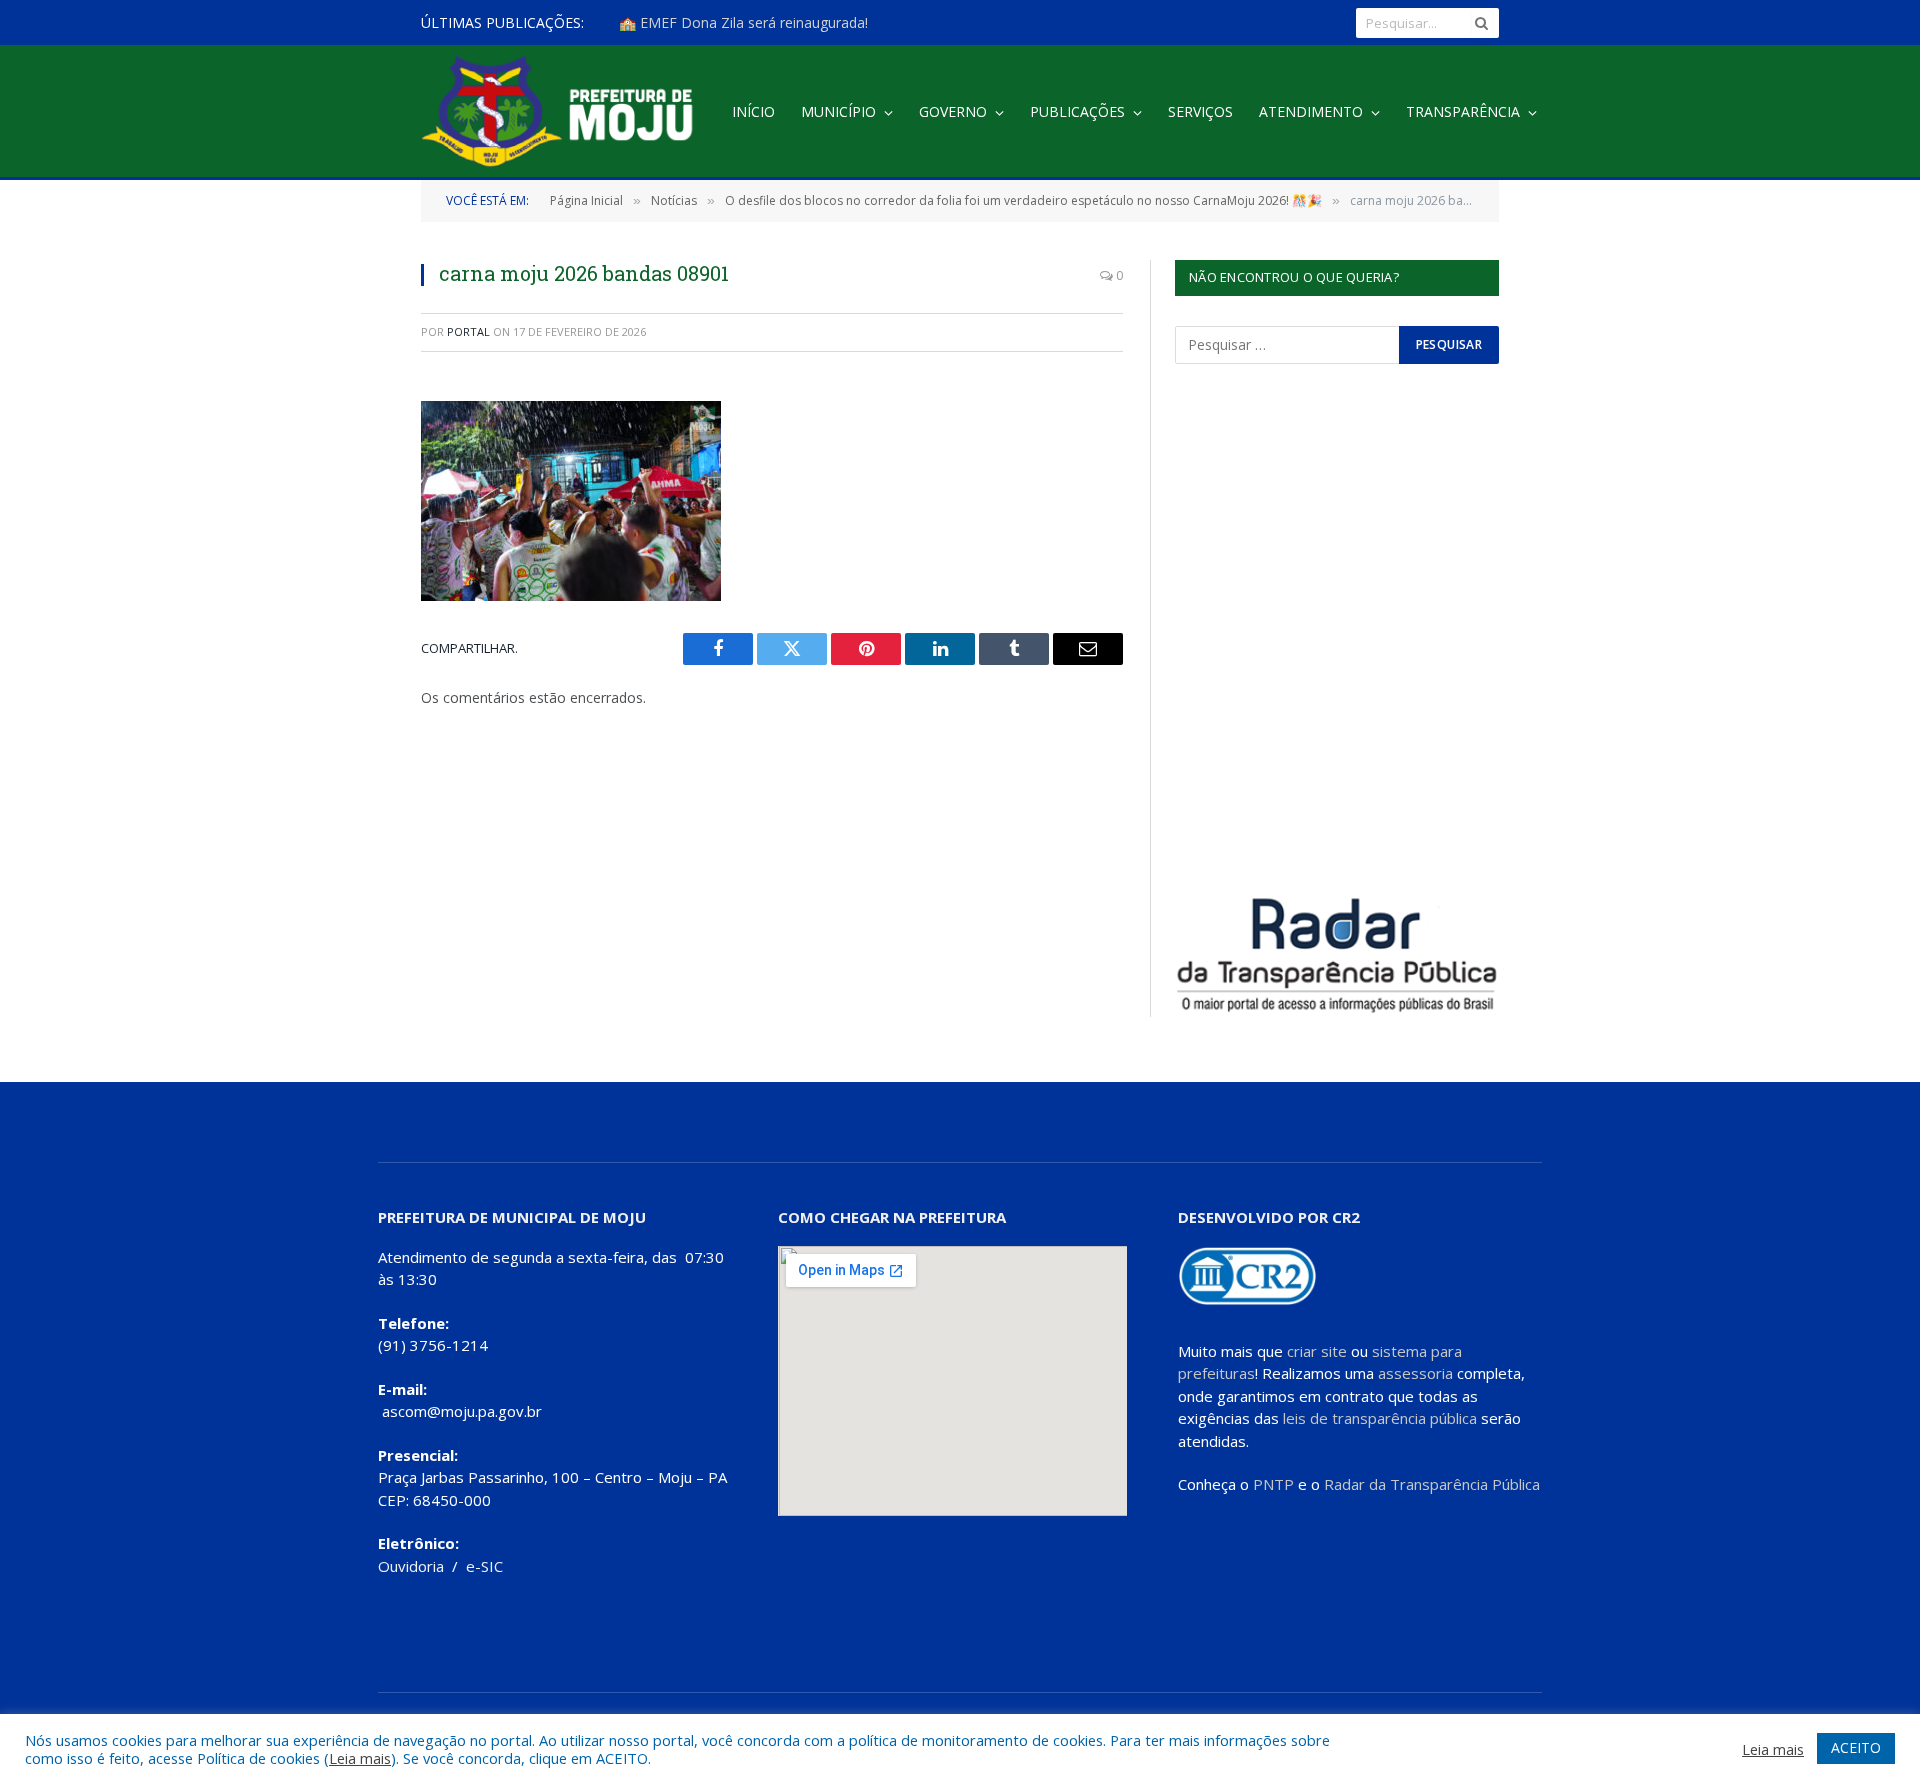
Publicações (1077, 111)
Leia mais (360, 1758)
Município (838, 111)
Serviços (1200, 111)
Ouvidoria (411, 1566)
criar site (1317, 1351)
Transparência (1463, 111)
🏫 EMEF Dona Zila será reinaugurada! (743, 23)
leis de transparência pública (1380, 1418)
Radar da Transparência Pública (1432, 1484)
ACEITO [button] (1856, 1747)
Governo (953, 111)
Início (753, 111)
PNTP (1273, 1484)
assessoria (1415, 1373)
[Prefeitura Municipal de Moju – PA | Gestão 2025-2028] (562, 112)
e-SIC (484, 1566)
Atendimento (1311, 111)
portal (468, 331)
